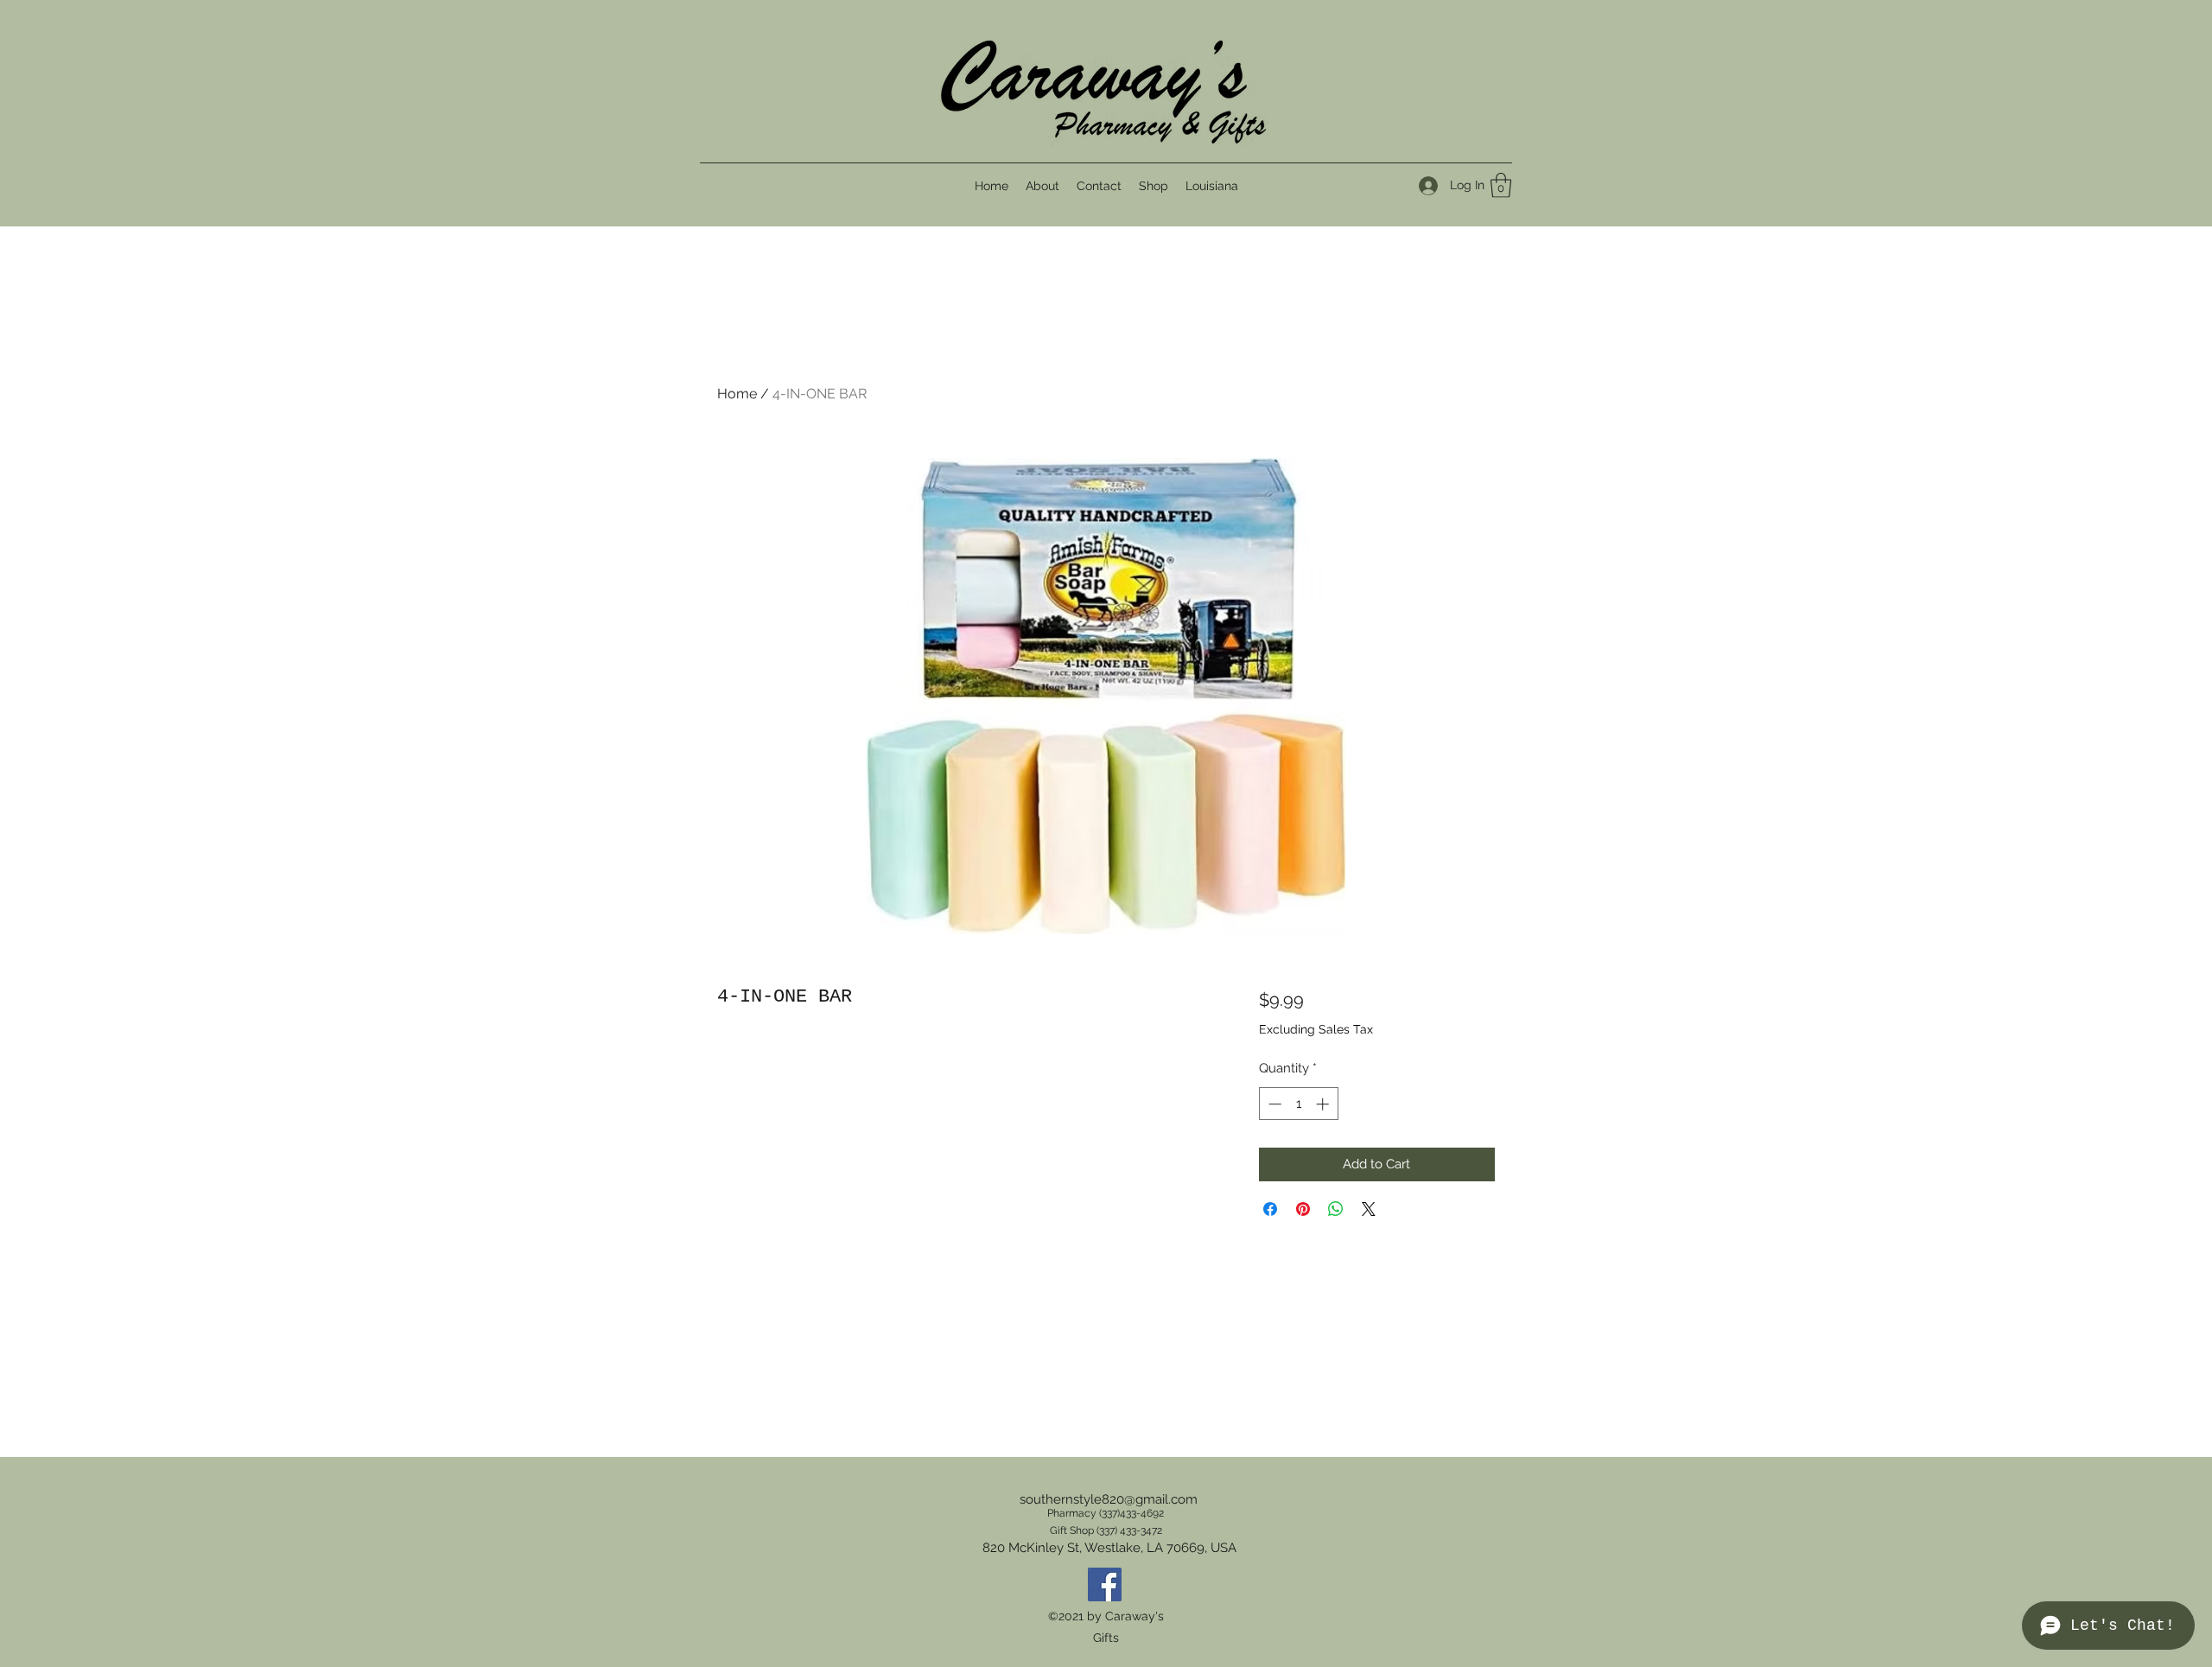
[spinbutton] (1298, 1104)
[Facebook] (1105, 1584)
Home (737, 394)
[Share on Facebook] (1270, 1209)
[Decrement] (1273, 1104)
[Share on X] (1369, 1209)
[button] (1501, 185)
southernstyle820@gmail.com (1109, 1499)
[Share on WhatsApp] (1336, 1209)
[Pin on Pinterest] (1303, 1209)
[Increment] (1324, 1104)
